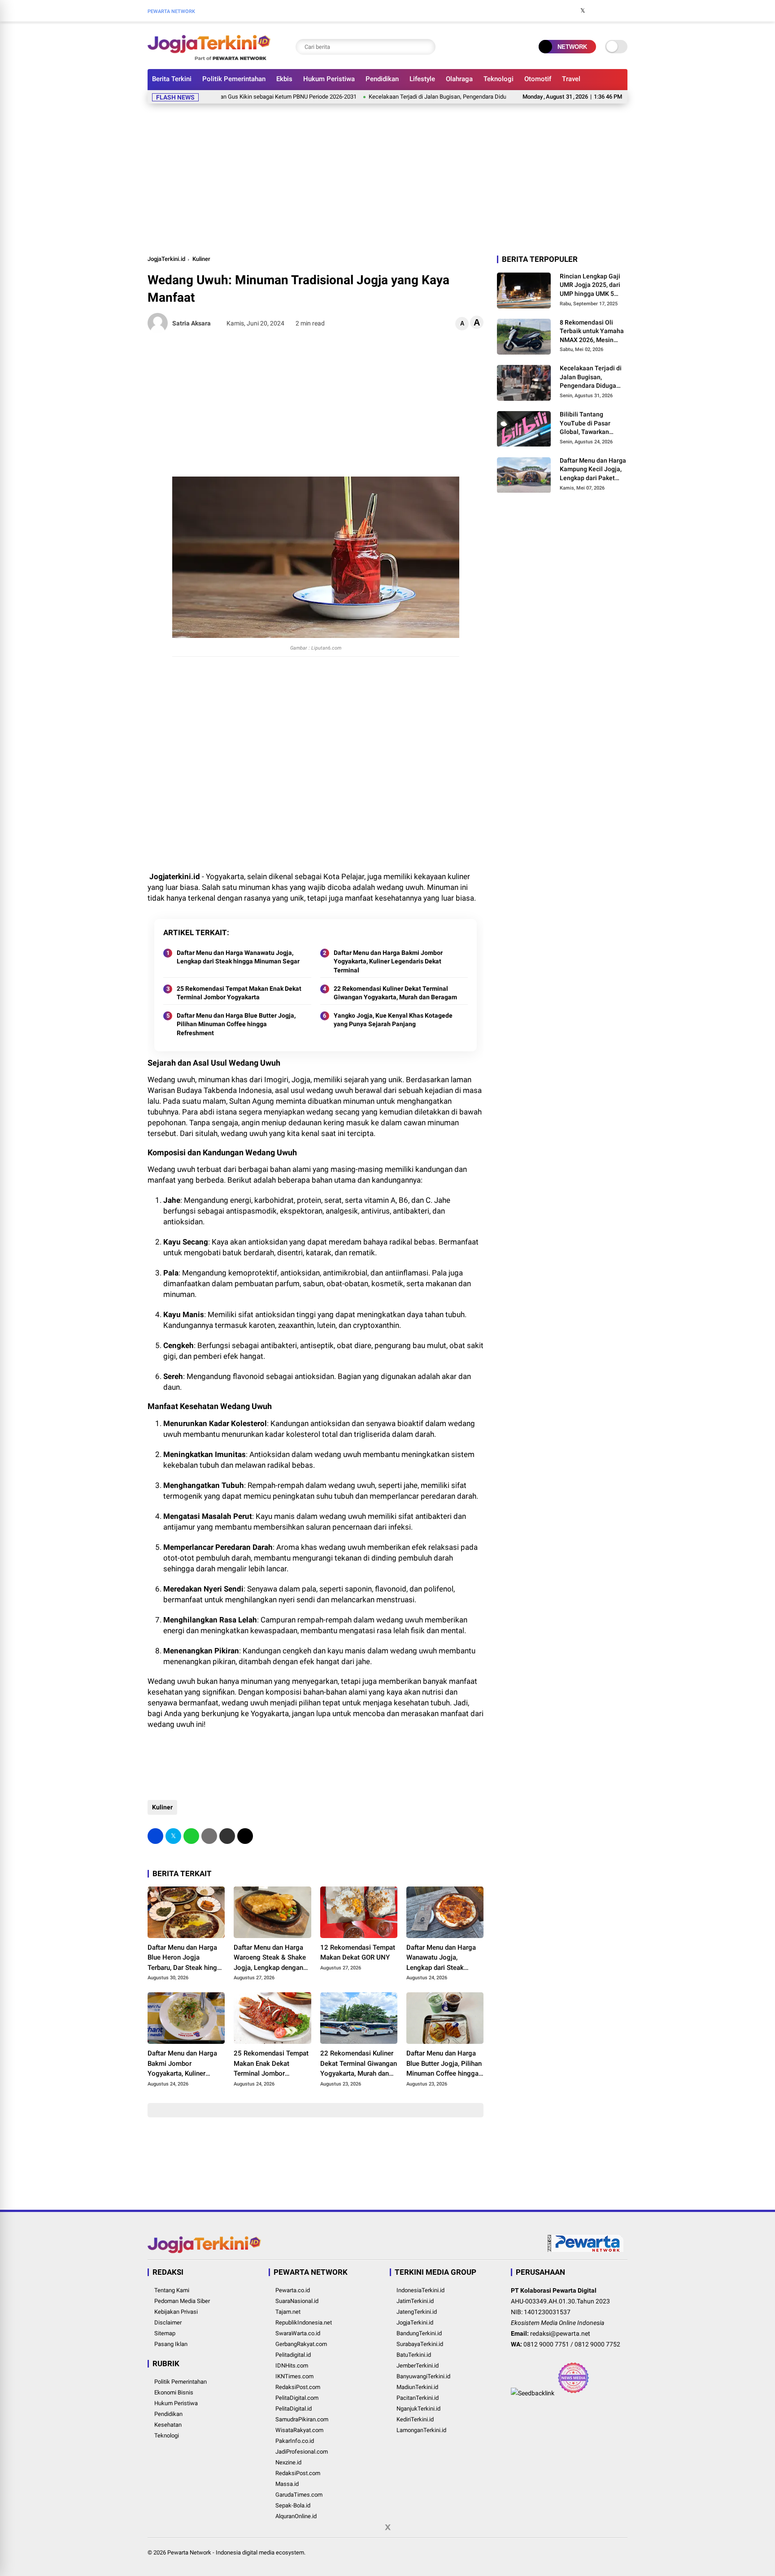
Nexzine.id (288, 2462)
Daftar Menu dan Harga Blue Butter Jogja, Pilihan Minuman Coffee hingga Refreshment (236, 1024)
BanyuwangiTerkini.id (423, 2376)
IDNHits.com (292, 2366)
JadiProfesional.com (302, 2452)
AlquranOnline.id (296, 2516)
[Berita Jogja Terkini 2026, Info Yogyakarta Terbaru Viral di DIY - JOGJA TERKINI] (209, 57)
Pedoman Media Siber (182, 2301)
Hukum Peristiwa (329, 79)
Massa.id (287, 2484)
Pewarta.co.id (293, 2290)
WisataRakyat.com (299, 2430)
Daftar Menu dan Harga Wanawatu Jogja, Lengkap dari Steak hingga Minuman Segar (238, 957)
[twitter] (583, 11)
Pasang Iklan (171, 2344)
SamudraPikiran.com (302, 2419)
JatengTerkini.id (417, 2312)
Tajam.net (288, 2312)
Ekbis (284, 79)
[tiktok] (623, 11)
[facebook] (569, 11)
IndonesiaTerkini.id (420, 2290)
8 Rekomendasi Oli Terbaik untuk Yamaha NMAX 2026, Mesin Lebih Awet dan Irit (592, 332)
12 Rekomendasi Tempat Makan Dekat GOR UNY (358, 1953)
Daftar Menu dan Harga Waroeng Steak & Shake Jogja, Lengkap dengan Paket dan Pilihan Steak (270, 1958)
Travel (571, 79)
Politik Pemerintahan (234, 79)
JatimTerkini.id (415, 2301)
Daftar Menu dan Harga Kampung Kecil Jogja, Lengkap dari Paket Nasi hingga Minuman (593, 470)
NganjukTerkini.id (418, 2409)
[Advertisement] (387, 178)
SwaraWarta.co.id (298, 2333)
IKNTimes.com (294, 2376)
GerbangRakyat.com (301, 2344)
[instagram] (596, 11)
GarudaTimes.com (299, 2495)
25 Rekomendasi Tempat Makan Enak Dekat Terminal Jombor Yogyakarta (239, 993)
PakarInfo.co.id (295, 2441)
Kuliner (201, 259)
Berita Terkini (172, 79)
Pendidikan (382, 79)
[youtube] (610, 11)
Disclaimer (168, 2322)
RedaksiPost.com (298, 2387)
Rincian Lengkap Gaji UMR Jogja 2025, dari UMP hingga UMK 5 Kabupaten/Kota (590, 286)
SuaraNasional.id (297, 2301)
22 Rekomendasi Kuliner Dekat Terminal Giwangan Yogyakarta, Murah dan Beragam (395, 993)
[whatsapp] (191, 1836)
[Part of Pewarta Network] (586, 2250)
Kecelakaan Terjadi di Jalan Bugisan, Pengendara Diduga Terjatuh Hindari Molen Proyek (425, 97)
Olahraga (459, 79)
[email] (227, 1836)
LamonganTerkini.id (421, 2430)
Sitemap (165, 2333)
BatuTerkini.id (414, 2355)
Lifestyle (422, 79)
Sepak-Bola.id (293, 2505)
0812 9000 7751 (546, 2344)
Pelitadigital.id (293, 2355)
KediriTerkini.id (415, 2419)
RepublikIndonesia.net (304, 2322)
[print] (209, 1836)
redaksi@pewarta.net (560, 2333)
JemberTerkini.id (418, 2366)
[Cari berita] (427, 47)
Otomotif (538, 79)
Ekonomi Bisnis (174, 2392)
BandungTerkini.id (419, 2333)
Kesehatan (168, 2425)
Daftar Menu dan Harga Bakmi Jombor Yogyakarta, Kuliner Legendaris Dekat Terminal (388, 961)
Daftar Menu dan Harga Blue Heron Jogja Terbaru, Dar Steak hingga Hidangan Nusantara (186, 1958)
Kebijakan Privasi (176, 2312)
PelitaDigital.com (297, 2398)
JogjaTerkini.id (166, 259)
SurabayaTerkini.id (420, 2344)
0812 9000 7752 (597, 2344)
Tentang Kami (172, 2290)
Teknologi (499, 79)
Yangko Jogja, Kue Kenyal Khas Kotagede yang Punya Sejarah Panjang (393, 1020)
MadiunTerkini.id (417, 2387)
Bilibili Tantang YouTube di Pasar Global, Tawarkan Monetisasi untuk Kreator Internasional (590, 424)
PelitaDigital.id (294, 2409)
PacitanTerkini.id (418, 2398)
